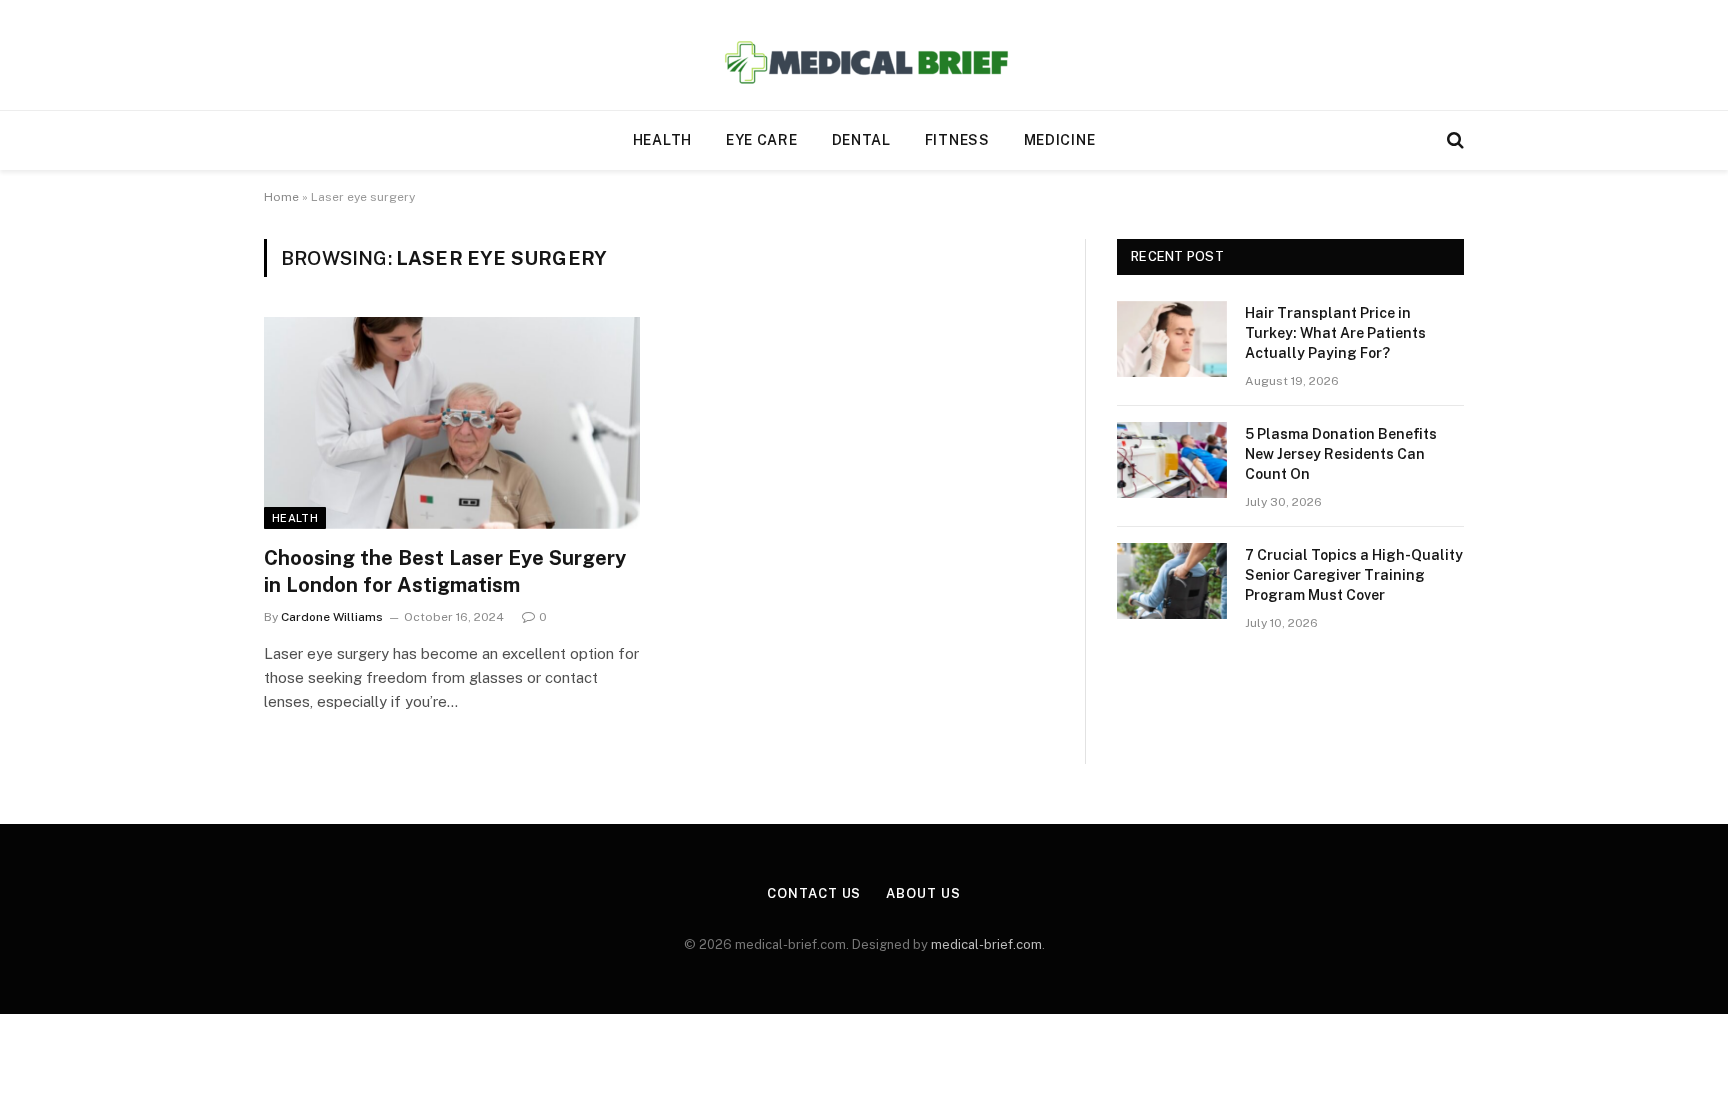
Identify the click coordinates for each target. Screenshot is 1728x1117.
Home (281, 197)
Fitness (957, 140)
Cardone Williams (332, 617)
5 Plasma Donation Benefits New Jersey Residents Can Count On (1341, 454)
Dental (861, 140)
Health (662, 140)
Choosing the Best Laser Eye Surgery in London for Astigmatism (445, 571)
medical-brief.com (986, 944)
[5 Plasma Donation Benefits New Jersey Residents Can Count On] (1172, 460)
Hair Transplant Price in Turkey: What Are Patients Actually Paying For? (1335, 333)
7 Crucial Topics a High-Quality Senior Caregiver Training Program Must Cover (1354, 575)
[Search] (1453, 140)
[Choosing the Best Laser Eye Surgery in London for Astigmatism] (452, 423)
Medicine (1060, 140)
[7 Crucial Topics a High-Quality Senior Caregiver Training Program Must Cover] (1172, 581)
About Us (923, 893)
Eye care (762, 140)
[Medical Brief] (864, 55)
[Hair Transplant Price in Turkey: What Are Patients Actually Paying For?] (1172, 339)
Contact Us (814, 893)
